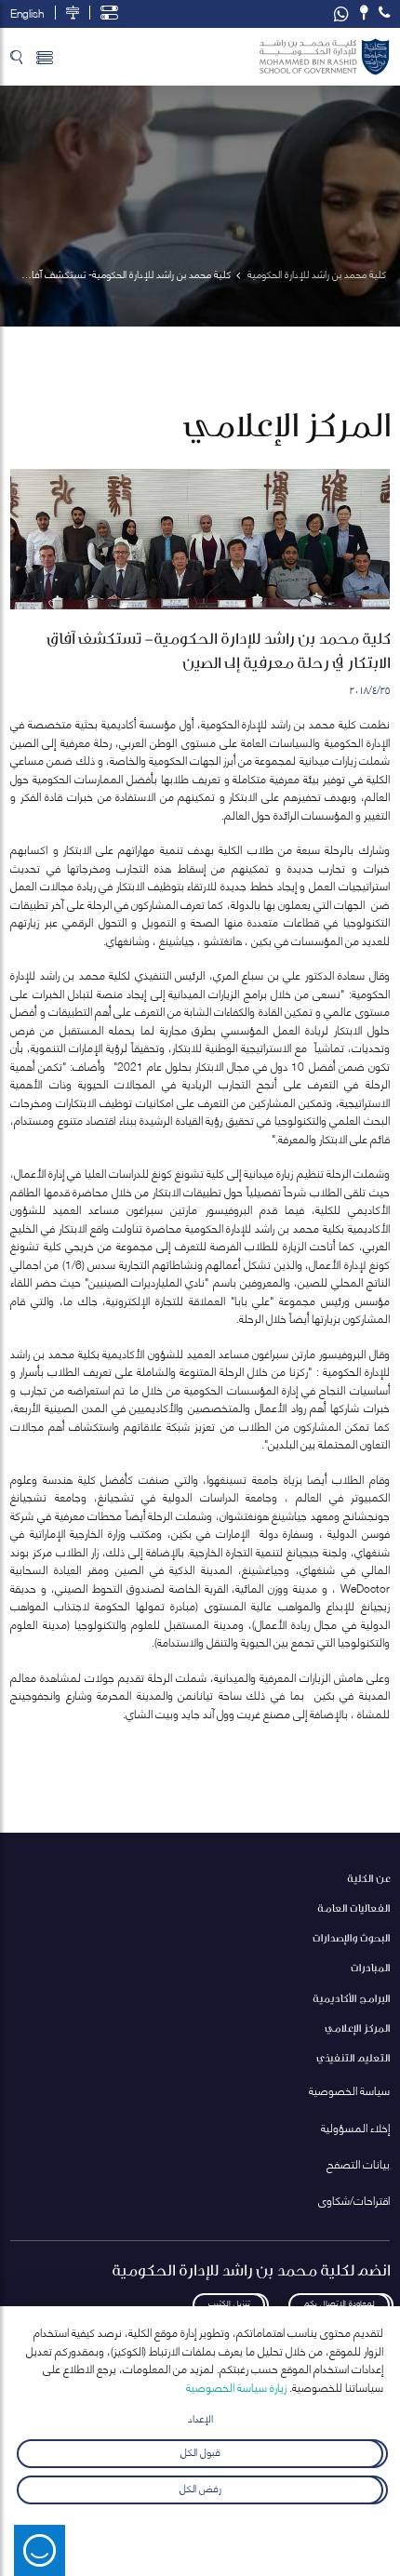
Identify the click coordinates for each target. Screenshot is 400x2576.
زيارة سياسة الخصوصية (236, 2387)
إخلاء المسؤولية (355, 2127)
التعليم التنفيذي (353, 2057)
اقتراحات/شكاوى (354, 2200)
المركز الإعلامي (357, 2028)
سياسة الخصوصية (349, 2090)
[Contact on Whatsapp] (341, 14)
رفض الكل (200, 2487)
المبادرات (370, 1967)
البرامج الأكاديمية (351, 1998)
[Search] (16, 57)
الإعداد (200, 2417)
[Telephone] (384, 13)
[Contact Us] (364, 13)
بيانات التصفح (358, 2163)
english (27, 13)
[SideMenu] (45, 57)
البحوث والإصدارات (351, 1937)
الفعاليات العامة (353, 1908)
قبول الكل (200, 2451)
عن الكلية (368, 1878)
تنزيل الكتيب (229, 2302)
